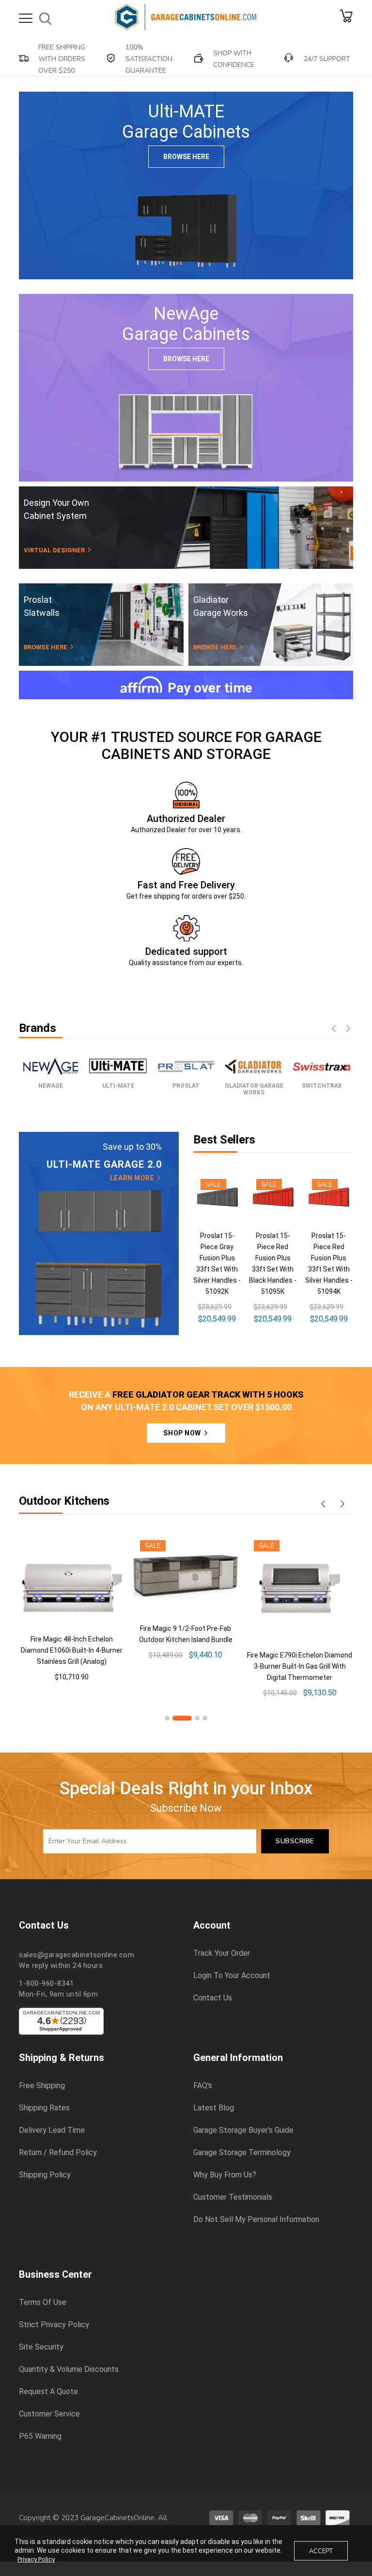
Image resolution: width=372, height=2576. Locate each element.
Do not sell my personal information (256, 2220)
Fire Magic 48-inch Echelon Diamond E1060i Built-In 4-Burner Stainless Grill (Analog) (72, 1650)
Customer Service (49, 2414)
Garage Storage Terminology (242, 2153)
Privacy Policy (36, 2559)
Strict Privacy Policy (54, 2325)
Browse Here (186, 157)
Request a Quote (48, 2392)
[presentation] (334, 1030)
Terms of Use (43, 2302)
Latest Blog (214, 2108)
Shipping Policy (45, 2175)
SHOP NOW (183, 1433)
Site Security (41, 2347)
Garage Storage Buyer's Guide (243, 2130)
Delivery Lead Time (52, 2130)
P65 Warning (40, 2436)
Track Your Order (222, 1953)
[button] (167, 1718)
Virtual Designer (55, 550)
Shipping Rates (44, 2108)
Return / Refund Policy (58, 2153)
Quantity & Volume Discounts (69, 2369)
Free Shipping (42, 2086)
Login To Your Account (232, 1976)
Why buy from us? (225, 2175)
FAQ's (203, 2086)
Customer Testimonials (233, 2197)
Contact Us (213, 1998)
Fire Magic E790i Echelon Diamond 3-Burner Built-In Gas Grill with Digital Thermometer (300, 1666)
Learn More (133, 1178)
